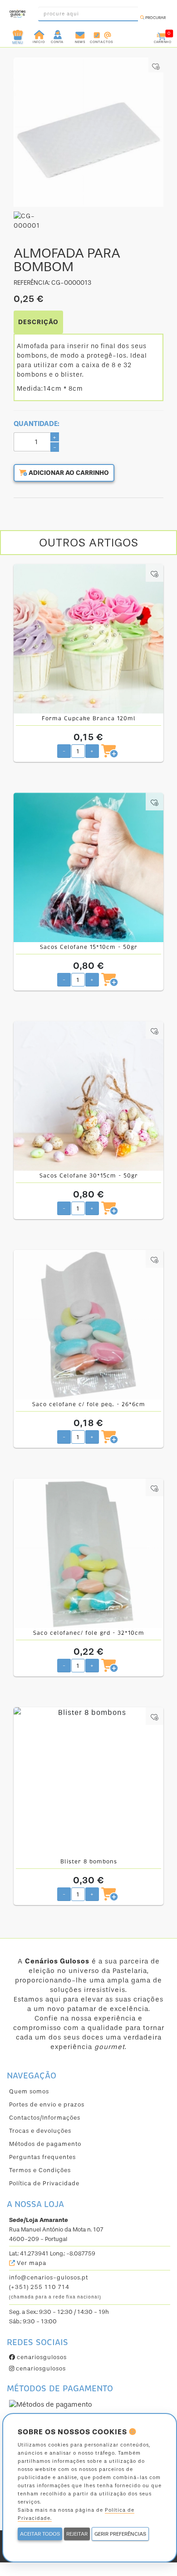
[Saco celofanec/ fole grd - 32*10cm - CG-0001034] (88, 1553)
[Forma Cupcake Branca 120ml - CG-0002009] (88, 639)
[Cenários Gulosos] (17, 11)
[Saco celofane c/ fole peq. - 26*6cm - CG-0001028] (88, 1325)
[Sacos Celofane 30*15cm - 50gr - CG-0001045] (88, 1096)
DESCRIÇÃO (38, 322)
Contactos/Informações (45, 2118)
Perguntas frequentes (42, 2157)
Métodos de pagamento (45, 2144)
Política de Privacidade (44, 2183)
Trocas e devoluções (40, 2131)
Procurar (155, 18)
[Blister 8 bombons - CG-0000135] (88, 1782)
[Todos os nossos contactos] (101, 34)
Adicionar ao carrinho (68, 473)
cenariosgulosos (41, 2357)
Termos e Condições (40, 2170)
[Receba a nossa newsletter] (80, 34)
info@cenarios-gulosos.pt (49, 2277)
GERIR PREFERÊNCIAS (120, 2534)
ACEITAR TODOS (40, 2534)
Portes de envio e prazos (47, 2104)
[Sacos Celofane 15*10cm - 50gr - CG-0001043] (88, 867)
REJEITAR (77, 2534)
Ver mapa (31, 2263)
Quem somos (29, 2091)
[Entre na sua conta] (58, 34)
